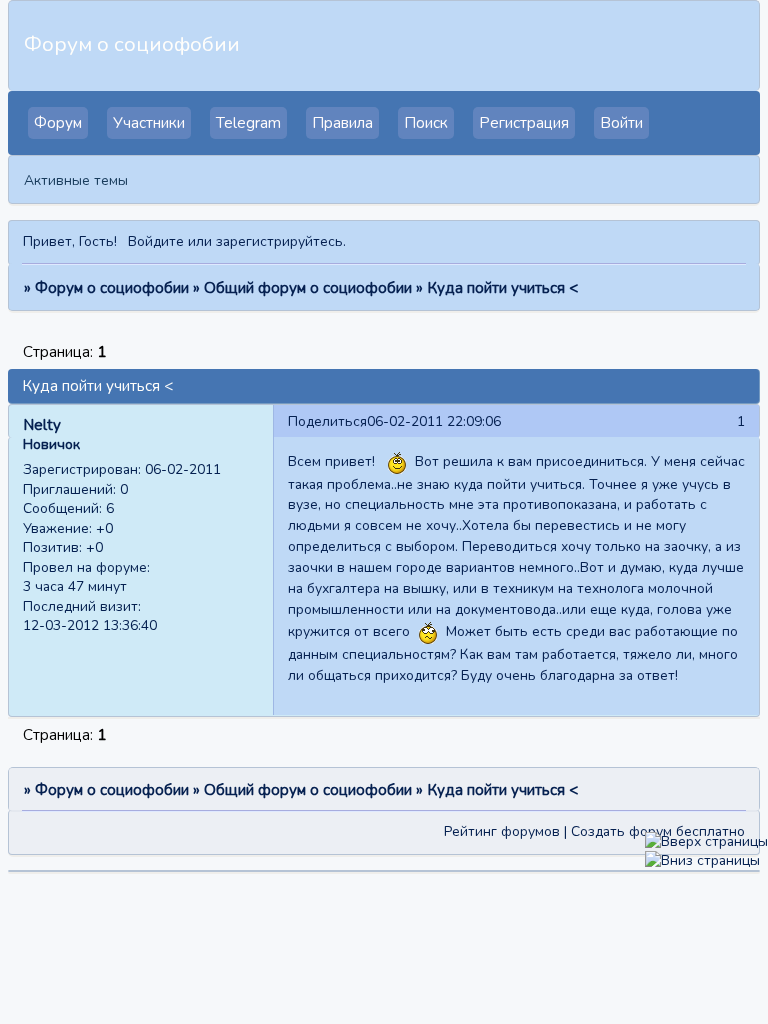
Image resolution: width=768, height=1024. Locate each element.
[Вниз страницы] (702, 860)
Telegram (248, 123)
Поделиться (327, 421)
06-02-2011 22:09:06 (434, 421)
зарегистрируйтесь (279, 241)
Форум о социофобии (112, 288)
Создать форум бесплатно (658, 831)
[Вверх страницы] (706, 841)
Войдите (156, 241)
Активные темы (76, 180)
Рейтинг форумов (502, 831)
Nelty (42, 425)
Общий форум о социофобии (308, 288)
